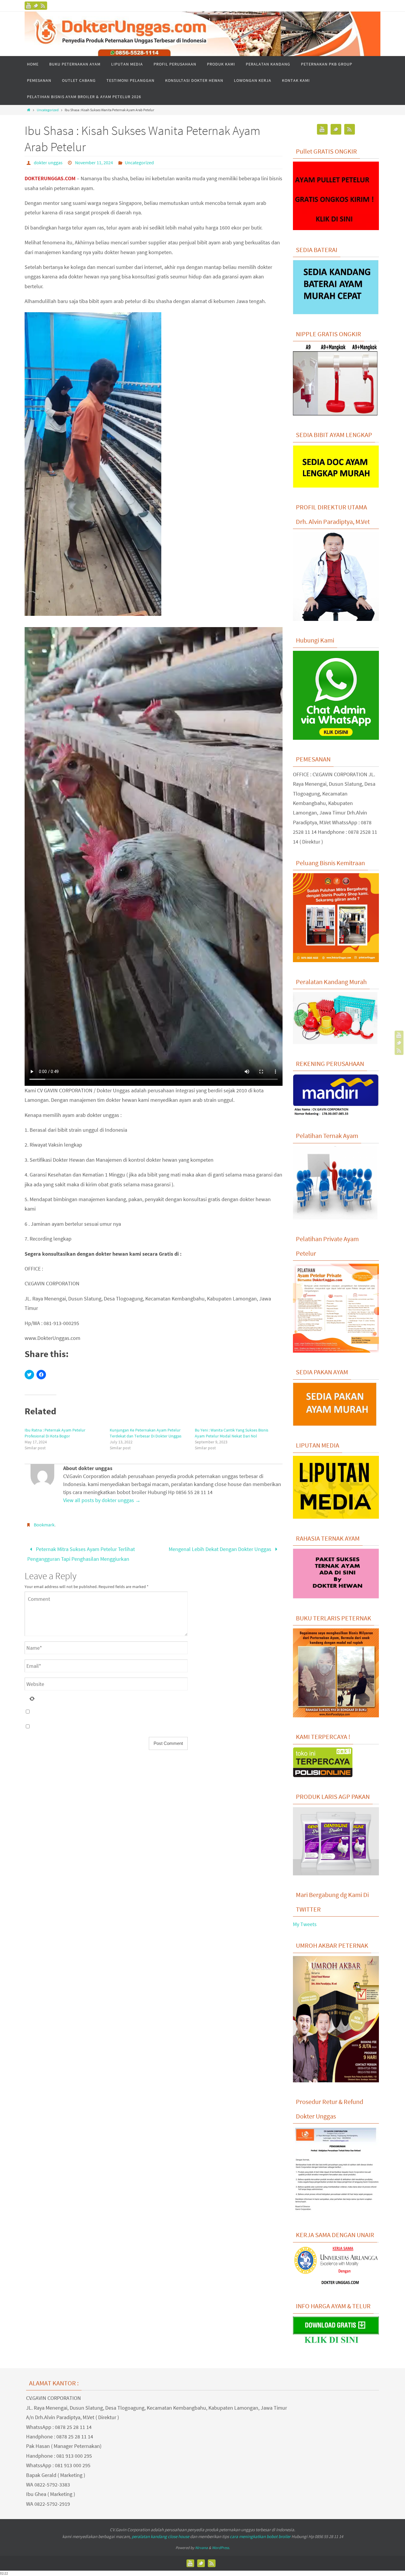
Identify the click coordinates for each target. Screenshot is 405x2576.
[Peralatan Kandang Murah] (335, 1042)
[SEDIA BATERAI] (336, 313)
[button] (93, 464)
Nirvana (201, 2548)
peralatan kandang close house (160, 2536)
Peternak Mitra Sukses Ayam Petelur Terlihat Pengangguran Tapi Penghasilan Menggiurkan (81, 1554)
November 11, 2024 (94, 162)
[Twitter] (36, 6)
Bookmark (44, 1525)
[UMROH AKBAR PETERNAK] (336, 2081)
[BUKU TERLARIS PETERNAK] (336, 1716)
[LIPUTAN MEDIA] (336, 1517)
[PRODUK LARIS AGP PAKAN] (336, 1874)
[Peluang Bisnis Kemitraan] (336, 960)
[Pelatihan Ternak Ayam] (335, 1218)
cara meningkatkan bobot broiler (260, 2536)
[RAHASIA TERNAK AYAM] (336, 1597)
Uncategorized (48, 110)
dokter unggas (48, 162)
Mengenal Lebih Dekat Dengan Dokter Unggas (221, 1549)
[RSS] (43, 6)
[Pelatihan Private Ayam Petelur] (336, 1351)
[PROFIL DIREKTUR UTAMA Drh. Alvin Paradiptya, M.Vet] (336, 619)
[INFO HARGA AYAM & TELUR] (336, 2344)
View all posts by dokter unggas (102, 1500)
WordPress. (221, 2548)
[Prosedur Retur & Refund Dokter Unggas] (336, 2214)
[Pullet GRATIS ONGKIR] (336, 228)
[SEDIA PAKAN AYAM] (336, 1424)
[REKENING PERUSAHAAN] (336, 1115)
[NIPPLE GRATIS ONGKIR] (335, 414)
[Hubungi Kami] (336, 738)
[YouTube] (29, 6)
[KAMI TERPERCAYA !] (323, 1775)
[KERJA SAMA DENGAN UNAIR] (336, 2285)
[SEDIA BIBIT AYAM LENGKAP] (336, 486)
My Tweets (305, 1924)
